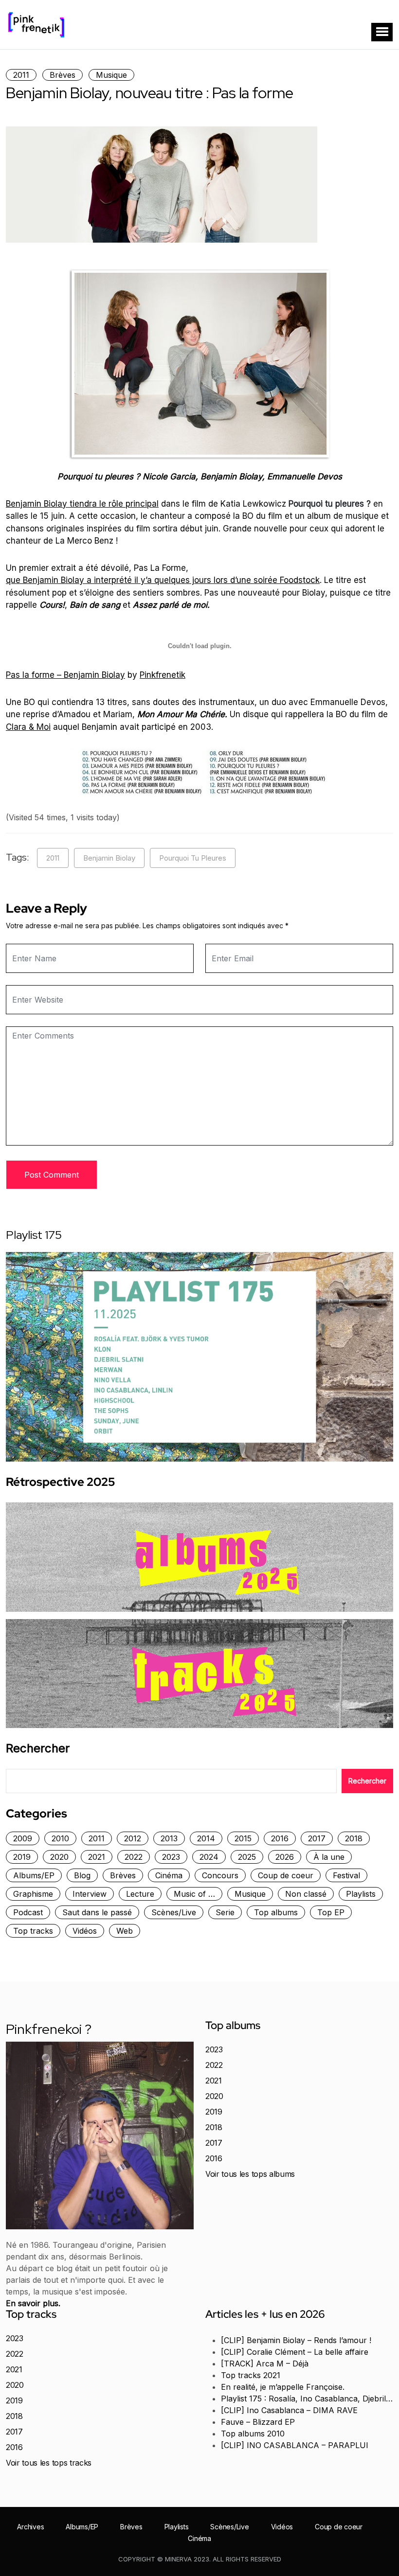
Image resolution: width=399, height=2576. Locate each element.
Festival (346, 1875)
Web (125, 1931)
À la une (329, 1857)
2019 (22, 1857)
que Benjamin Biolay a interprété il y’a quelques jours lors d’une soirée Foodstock (163, 580)
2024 (209, 1857)
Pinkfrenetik (163, 675)
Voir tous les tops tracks (49, 2463)
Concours (220, 1875)
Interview (90, 1894)
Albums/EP (34, 1875)
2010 (60, 1838)
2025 (247, 1857)
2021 (97, 1857)
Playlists (361, 1894)
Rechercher (38, 1748)
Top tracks (33, 1931)
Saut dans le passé (97, 1912)
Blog (82, 1875)
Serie (225, 1912)
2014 (206, 1838)
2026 (285, 1857)
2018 (354, 1838)
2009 (23, 1838)
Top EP (331, 1912)
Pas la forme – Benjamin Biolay (65, 675)
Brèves (63, 75)
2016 (280, 1838)
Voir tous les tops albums (250, 2174)
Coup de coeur (286, 1875)
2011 (21, 75)
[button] (382, 32)
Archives (30, 2527)
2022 (134, 1857)
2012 (133, 1838)
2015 (243, 1838)
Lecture (140, 1894)
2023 (171, 1857)
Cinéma (169, 1875)
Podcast (28, 1912)
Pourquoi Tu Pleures (193, 858)
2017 (317, 1838)
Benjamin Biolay (109, 858)
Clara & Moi (28, 727)
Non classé (306, 1894)
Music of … (194, 1894)
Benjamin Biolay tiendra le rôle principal (82, 504)
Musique (111, 75)
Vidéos (85, 1931)
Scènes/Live (174, 1912)
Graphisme (33, 1894)
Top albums (276, 1912)
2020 (59, 1857)
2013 (169, 1838)
